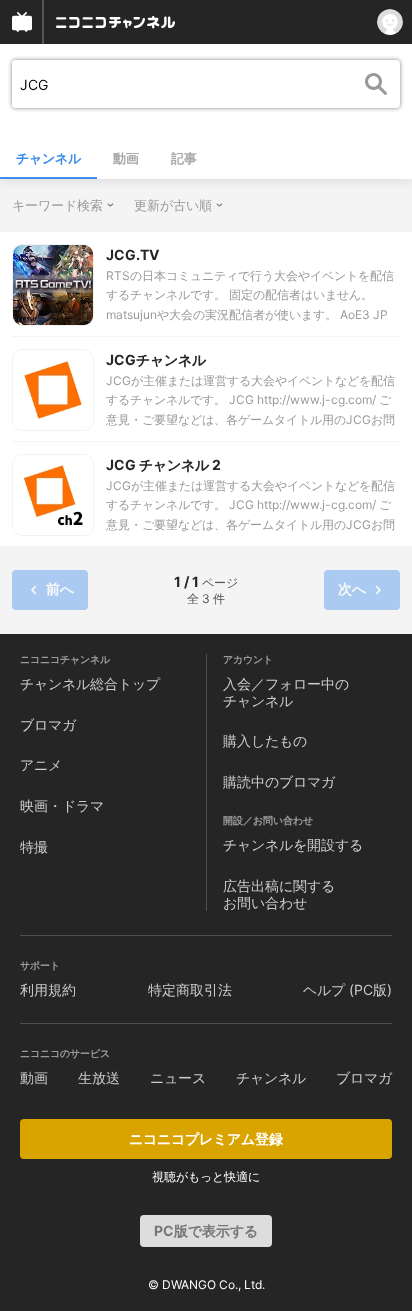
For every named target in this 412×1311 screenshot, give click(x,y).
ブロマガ (48, 724)
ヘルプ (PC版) (347, 989)
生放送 (99, 1077)
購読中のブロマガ (279, 781)
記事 (184, 158)
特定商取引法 (190, 989)
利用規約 (48, 989)
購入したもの (265, 740)
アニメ (41, 764)
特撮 (34, 846)
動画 (126, 158)
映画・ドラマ (62, 805)
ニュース (178, 1077)
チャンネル (48, 158)
